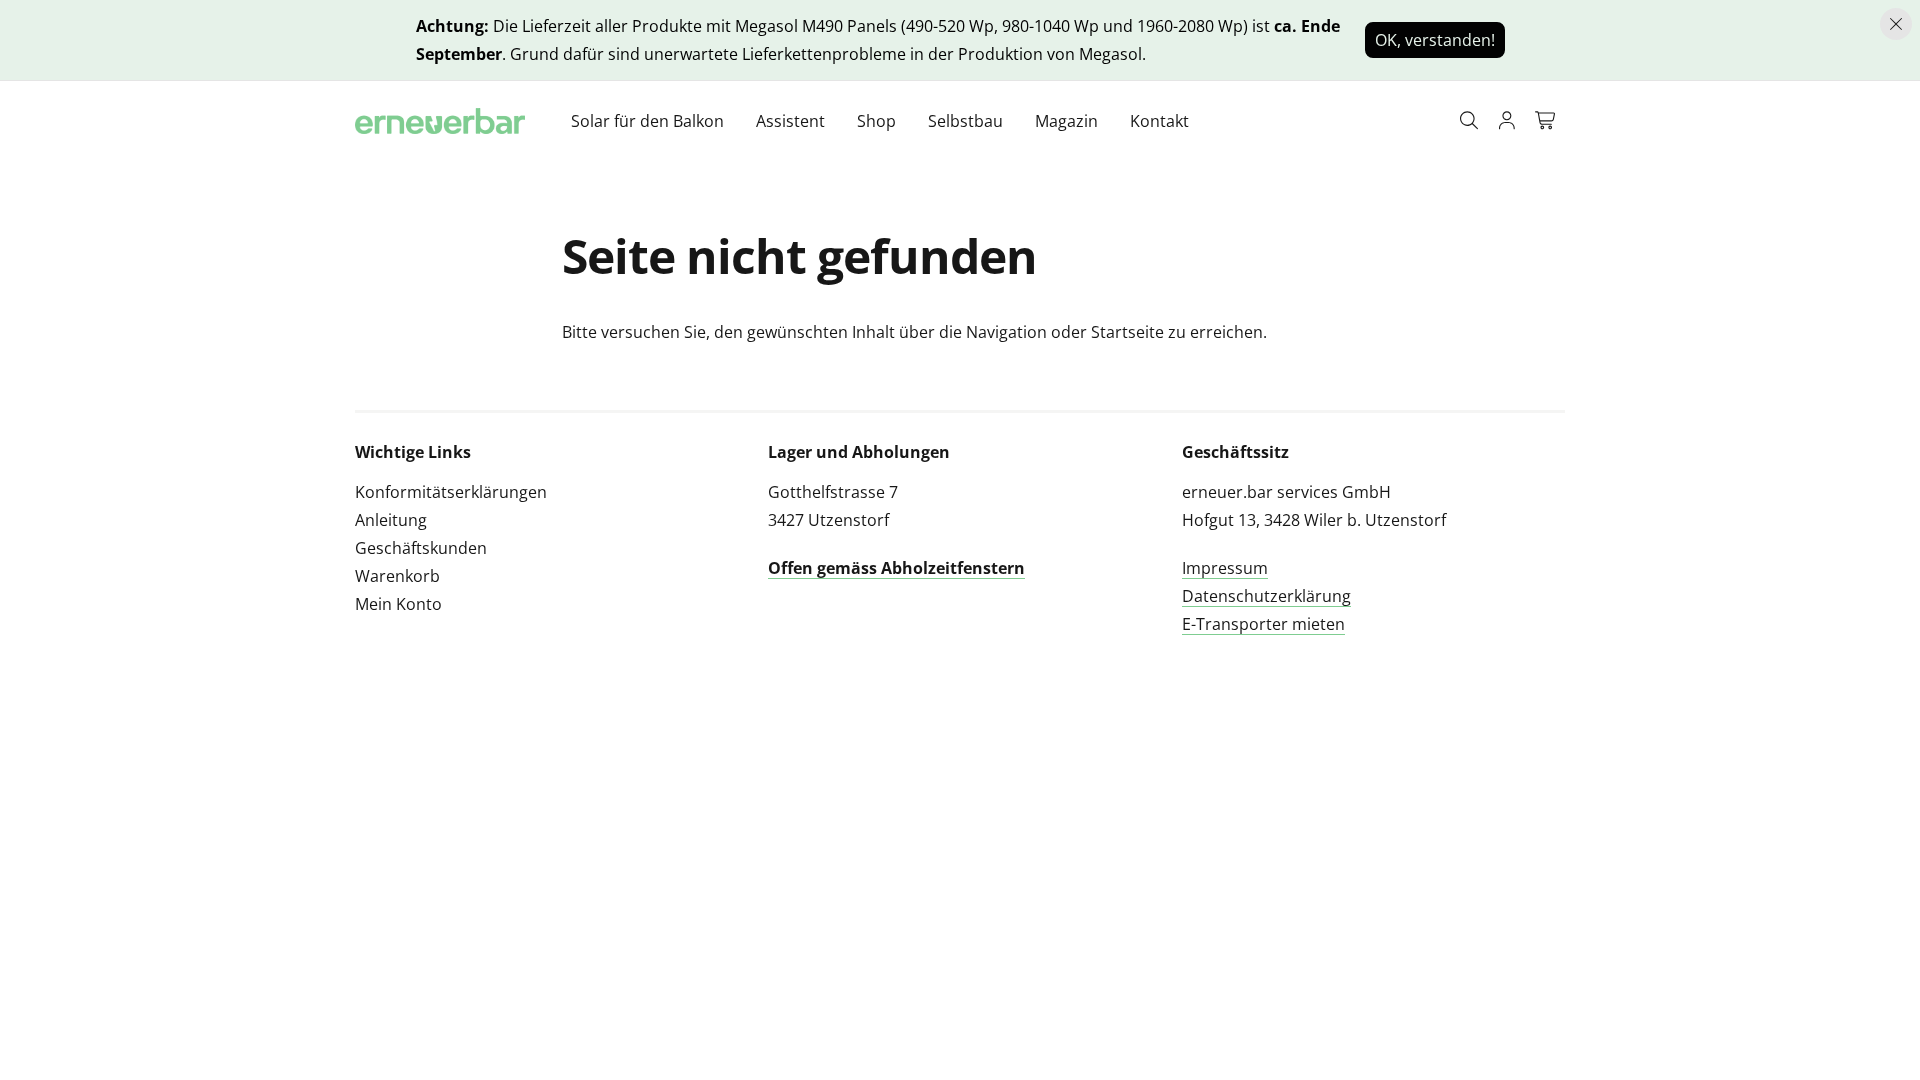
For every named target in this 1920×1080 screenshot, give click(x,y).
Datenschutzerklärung (1266, 596)
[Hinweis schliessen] (1896, 24)
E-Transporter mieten (1263, 624)
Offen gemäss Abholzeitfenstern (896, 568)
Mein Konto (398, 604)
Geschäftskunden (421, 548)
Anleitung (391, 520)
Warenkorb (397, 576)
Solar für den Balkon (647, 121)
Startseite (1127, 332)
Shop (876, 121)
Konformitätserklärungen (451, 492)
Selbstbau (965, 121)
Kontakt (1159, 121)
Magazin (1066, 121)
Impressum (1225, 568)
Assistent (790, 121)
